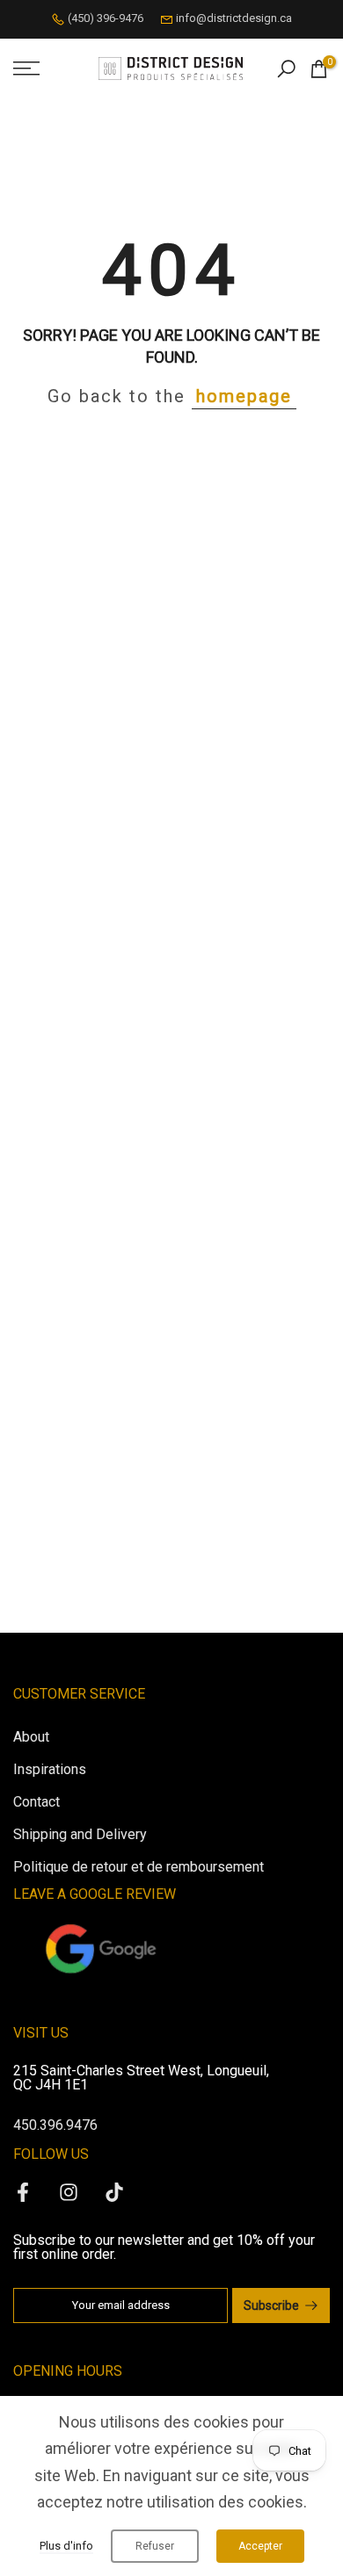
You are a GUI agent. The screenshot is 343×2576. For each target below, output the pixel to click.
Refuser (155, 2546)
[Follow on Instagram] (69, 2192)
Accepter (260, 2546)
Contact (36, 1802)
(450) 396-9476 (106, 18)
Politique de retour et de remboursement (139, 1867)
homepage (244, 396)
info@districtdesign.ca (234, 18)
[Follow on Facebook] (23, 2192)
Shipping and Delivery (80, 1834)
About (31, 1737)
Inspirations (50, 1769)
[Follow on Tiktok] (114, 2192)
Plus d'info (66, 2546)
